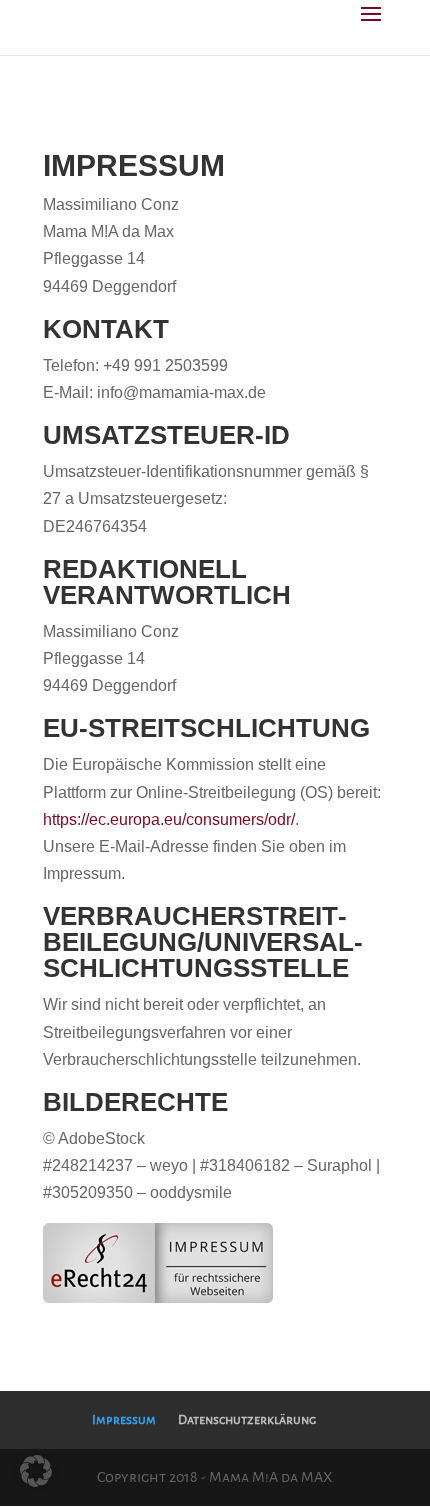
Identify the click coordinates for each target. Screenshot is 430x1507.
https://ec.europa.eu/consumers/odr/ (169, 819)
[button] (36, 1471)
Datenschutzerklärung (247, 1420)
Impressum (124, 1420)
